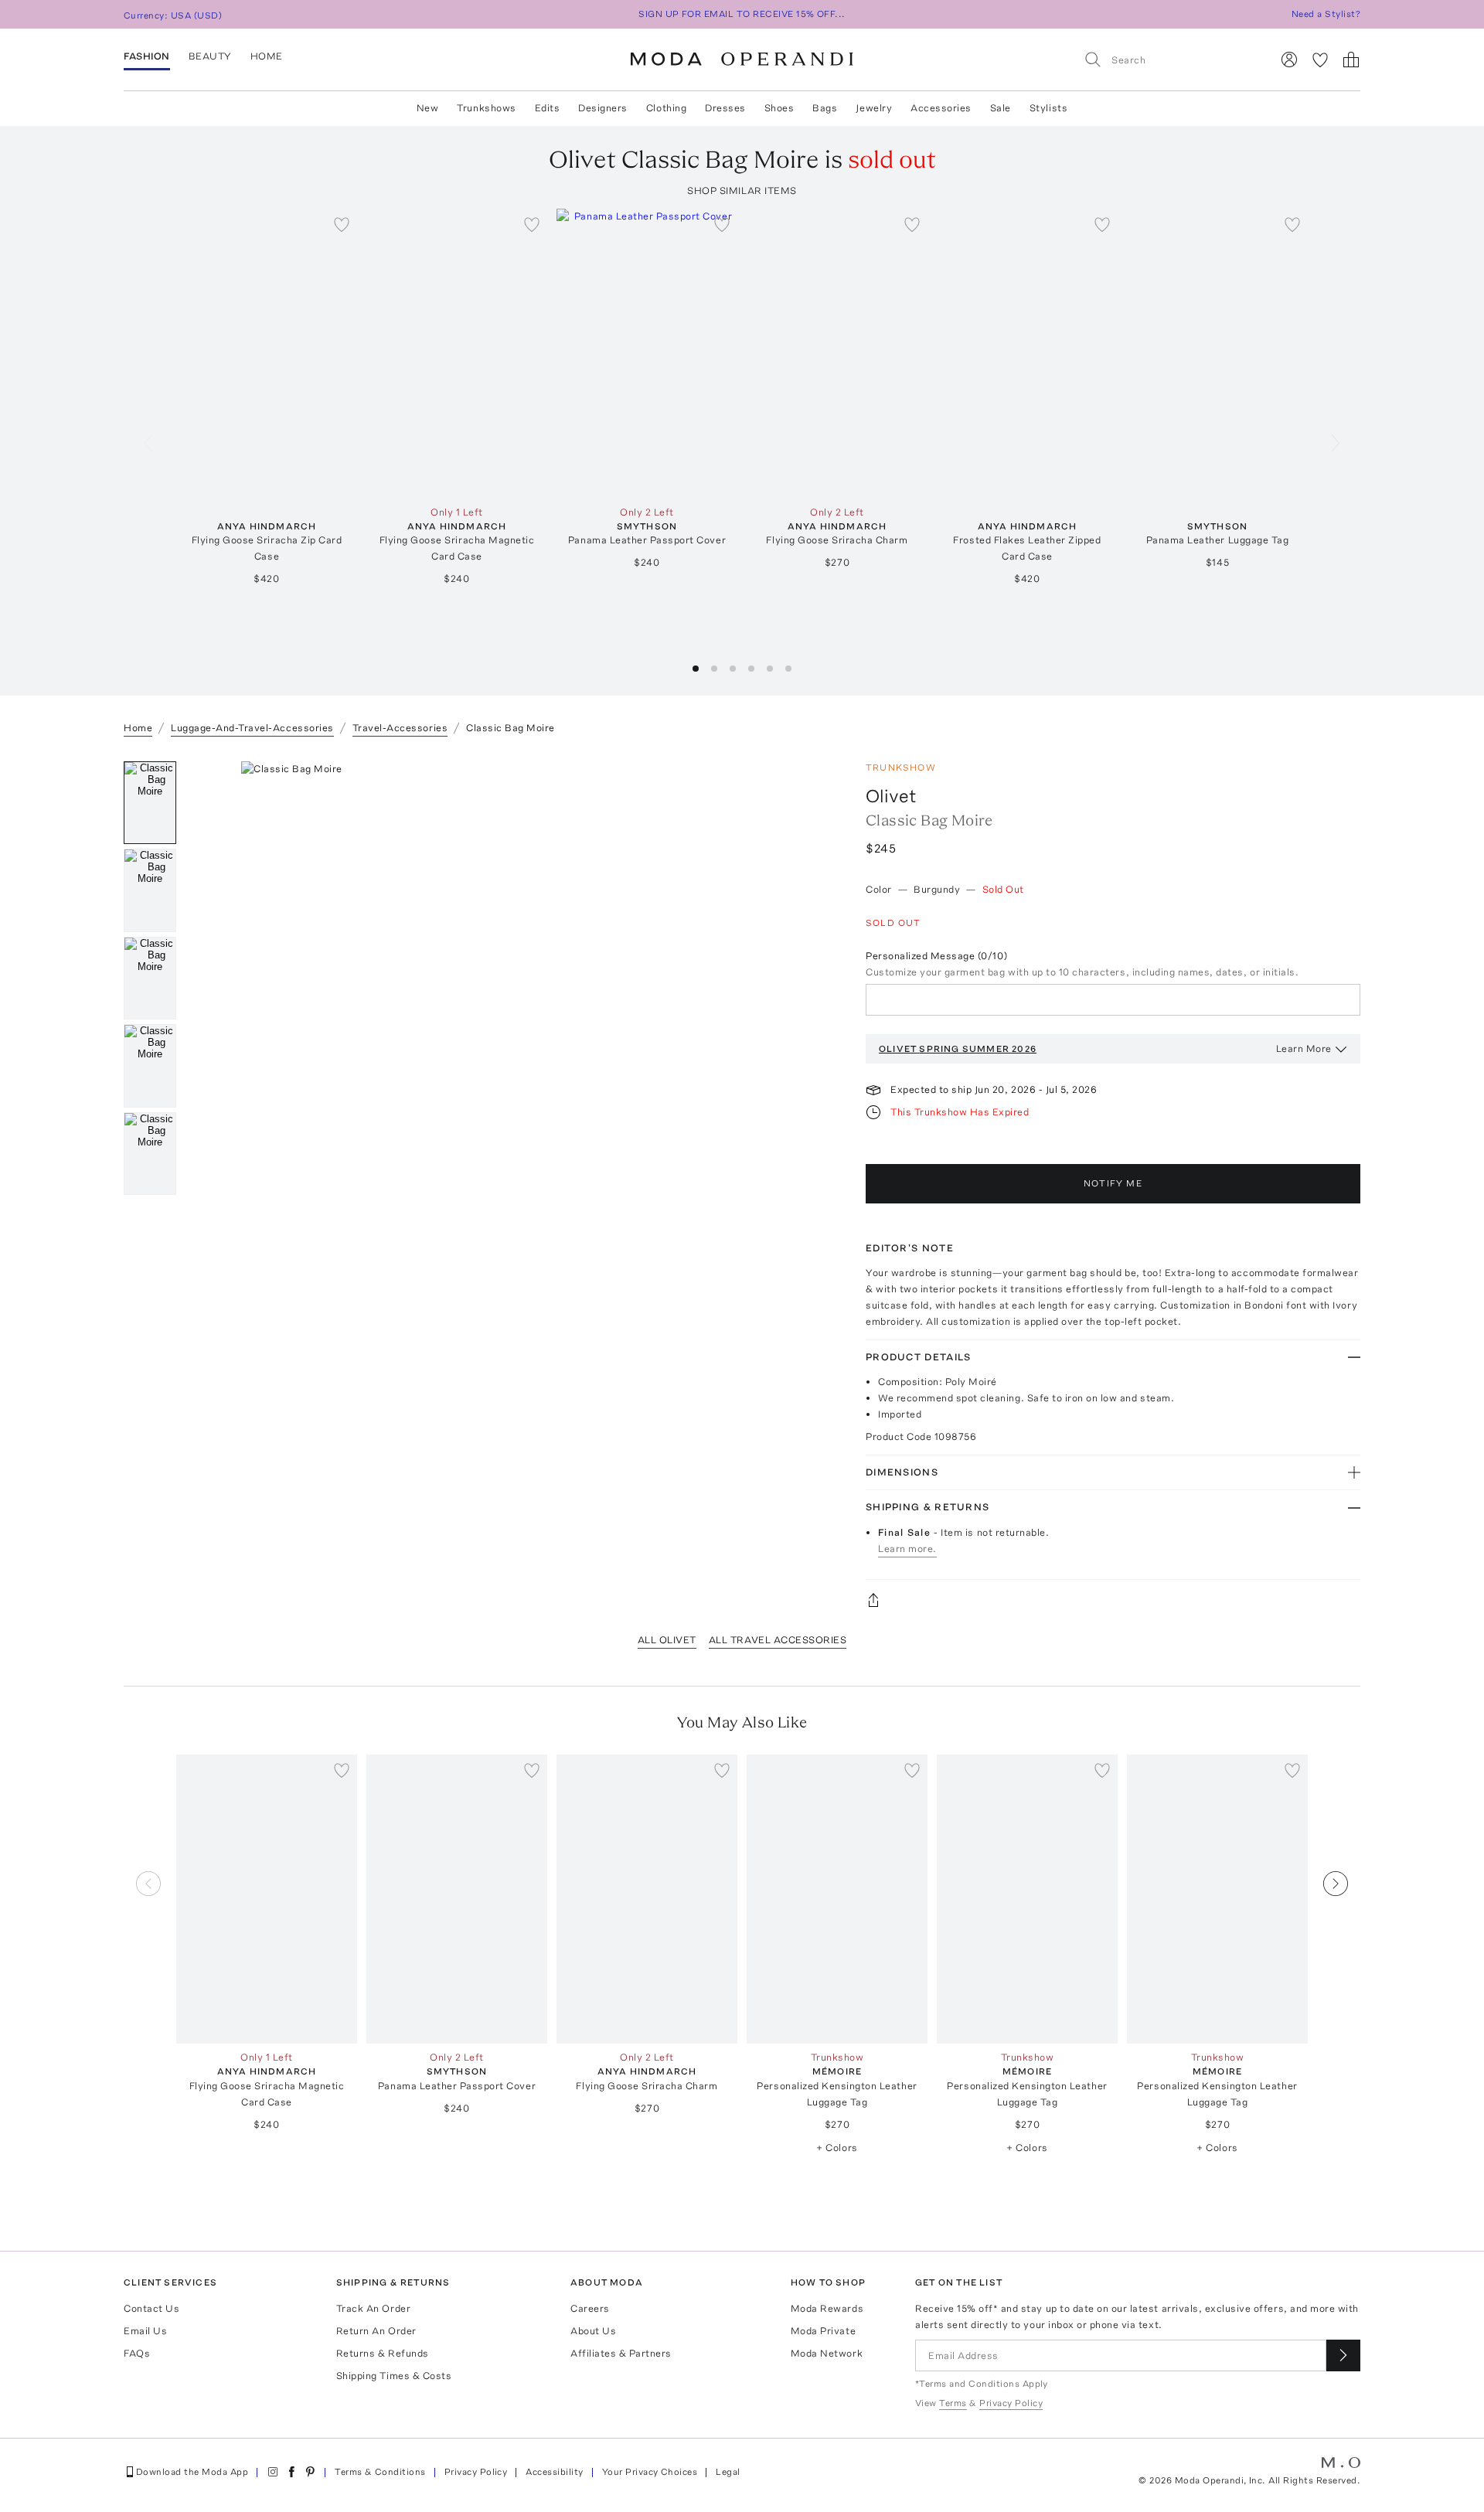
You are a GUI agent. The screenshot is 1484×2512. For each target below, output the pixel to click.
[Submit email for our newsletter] (1343, 2355)
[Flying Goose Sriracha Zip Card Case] (267, 354)
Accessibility (554, 2472)
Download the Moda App (192, 2472)
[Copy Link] (1113, 1600)
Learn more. (907, 1549)
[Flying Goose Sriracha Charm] (837, 354)
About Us (593, 2331)
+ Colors (837, 2148)
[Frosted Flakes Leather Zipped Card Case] (1027, 354)
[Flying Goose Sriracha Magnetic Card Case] (457, 354)
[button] (696, 669)
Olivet (891, 796)
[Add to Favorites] (342, 224)
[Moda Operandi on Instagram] (273, 2472)
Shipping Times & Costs (394, 2376)
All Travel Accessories (778, 1640)
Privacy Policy (476, 2472)
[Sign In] (1289, 60)
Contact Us (151, 2308)
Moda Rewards (827, 2308)
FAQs (137, 2353)
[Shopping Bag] (1351, 60)
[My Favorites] (1320, 60)
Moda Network (827, 2353)
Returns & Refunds (383, 2353)
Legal (728, 2472)
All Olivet (667, 1640)
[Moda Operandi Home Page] (742, 60)
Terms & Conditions (380, 2472)
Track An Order (373, 2308)
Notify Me (1113, 1183)
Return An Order (376, 2331)
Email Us (145, 2331)
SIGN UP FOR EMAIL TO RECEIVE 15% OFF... (742, 14)
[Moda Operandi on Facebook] (291, 2472)
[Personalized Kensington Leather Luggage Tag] (837, 1899)
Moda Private (823, 2331)
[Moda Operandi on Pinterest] (310, 2472)
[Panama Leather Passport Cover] (647, 354)
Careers (590, 2308)
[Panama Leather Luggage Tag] (1217, 354)
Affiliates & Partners (621, 2353)
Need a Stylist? (1326, 14)
